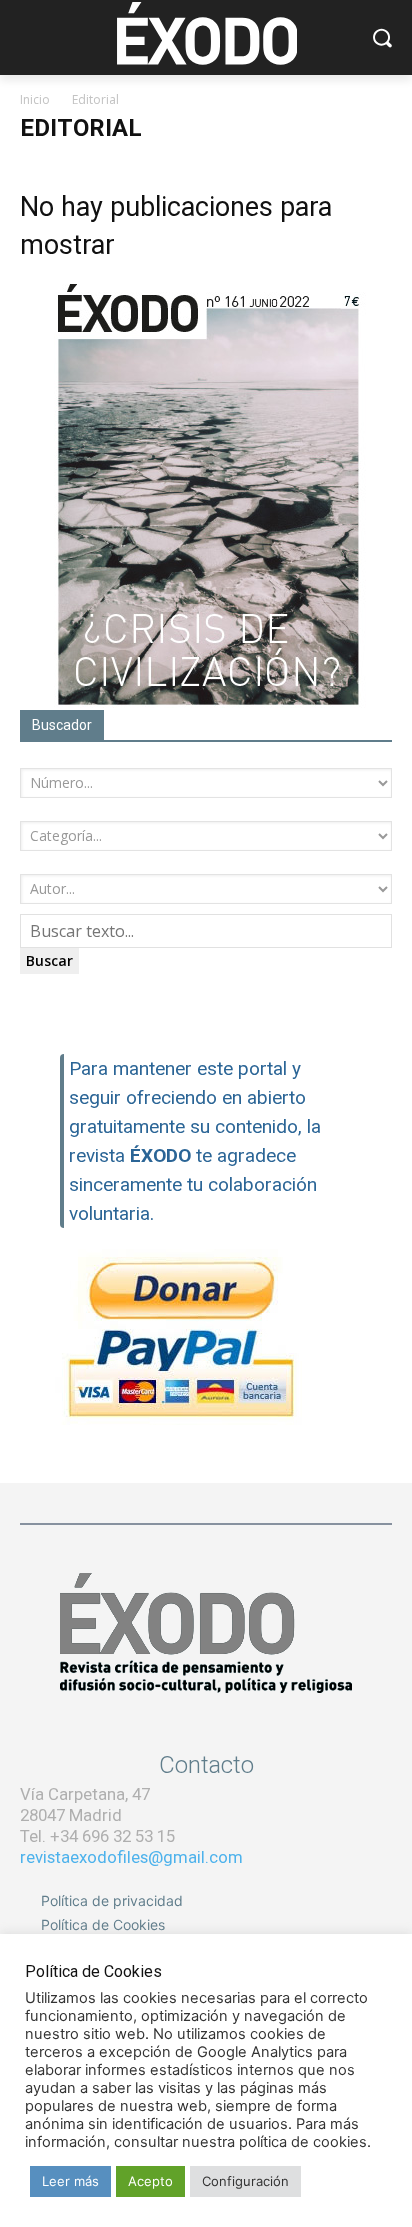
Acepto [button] (150, 2181)
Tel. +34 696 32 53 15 (97, 1836)
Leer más (70, 2181)
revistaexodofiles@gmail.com (131, 1857)
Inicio (35, 99)
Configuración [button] (245, 2181)
